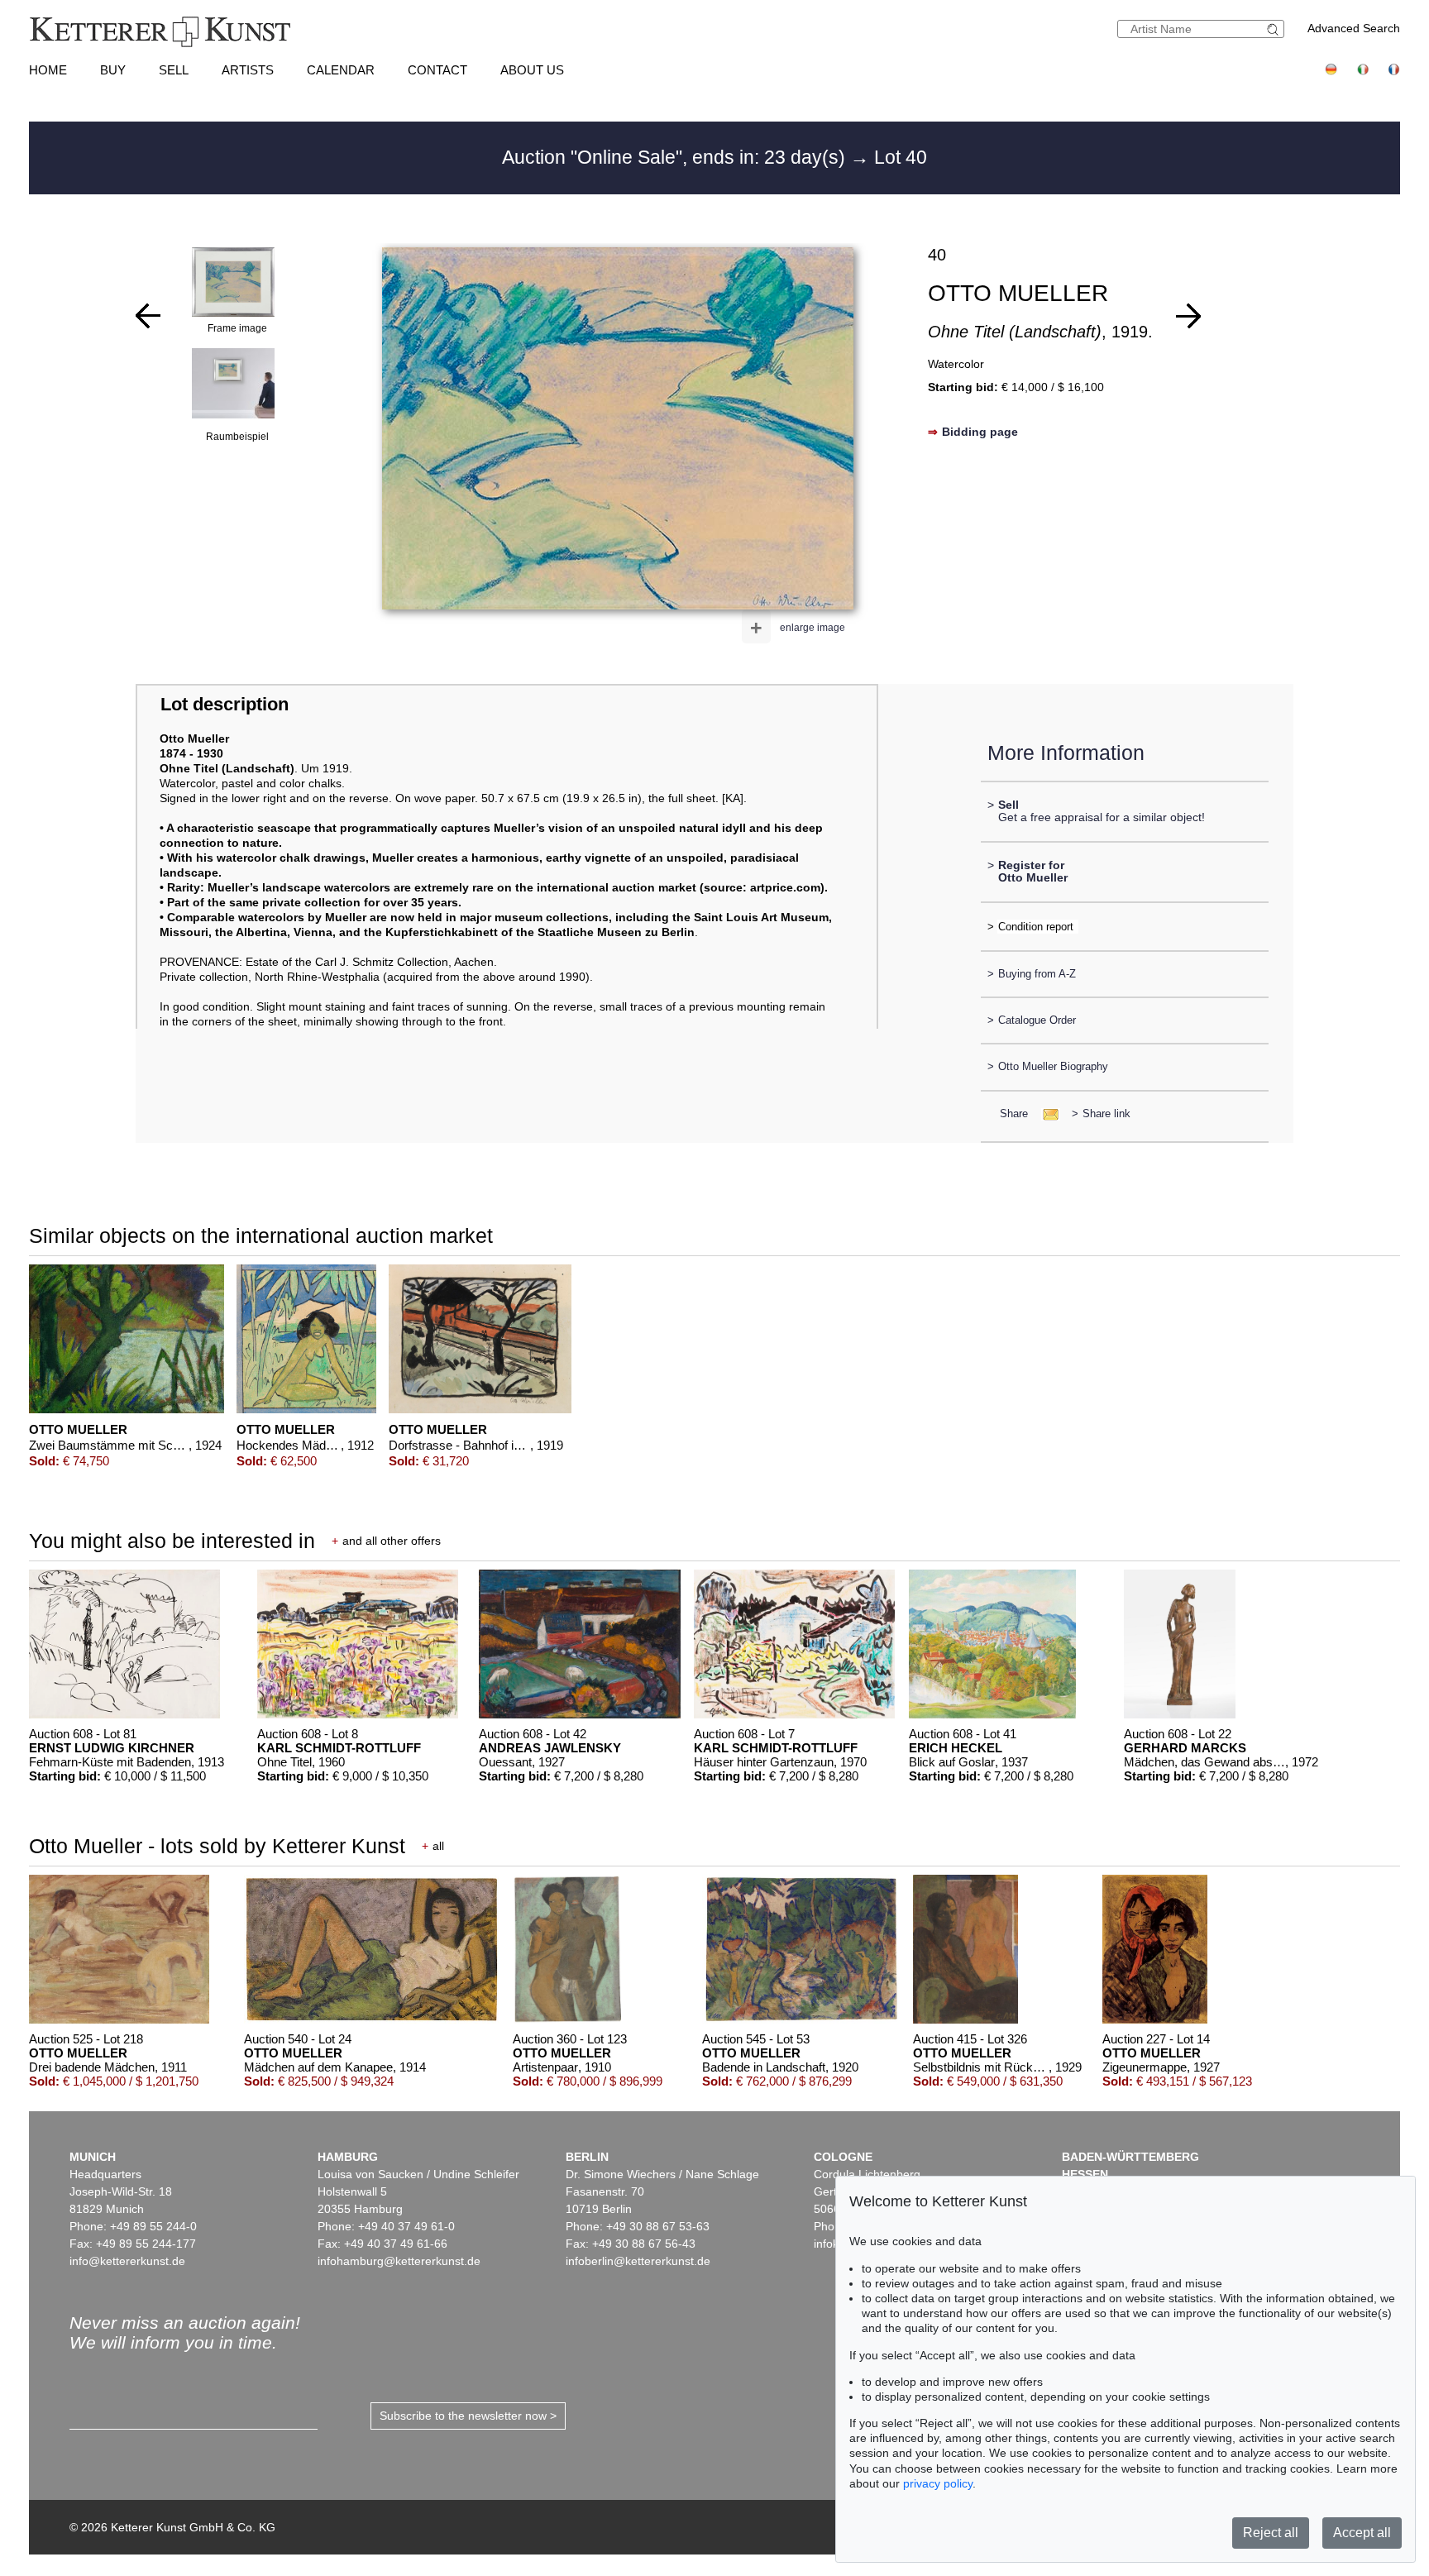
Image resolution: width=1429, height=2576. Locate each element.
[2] (1188, 316)
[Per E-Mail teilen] (1046, 1114)
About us (532, 70)
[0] (148, 316)
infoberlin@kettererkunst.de (638, 2261)
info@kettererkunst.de (127, 2261)
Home (48, 70)
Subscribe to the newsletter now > (468, 2416)
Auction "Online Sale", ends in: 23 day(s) (676, 157)
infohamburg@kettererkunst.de (399, 2261)
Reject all (1271, 2533)
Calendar (341, 70)
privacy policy (938, 2483)
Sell (174, 70)
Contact (437, 70)
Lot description (225, 704)
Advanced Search (1354, 28)
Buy (113, 70)
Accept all (1362, 2533)
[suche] (1275, 29)
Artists (248, 70)
